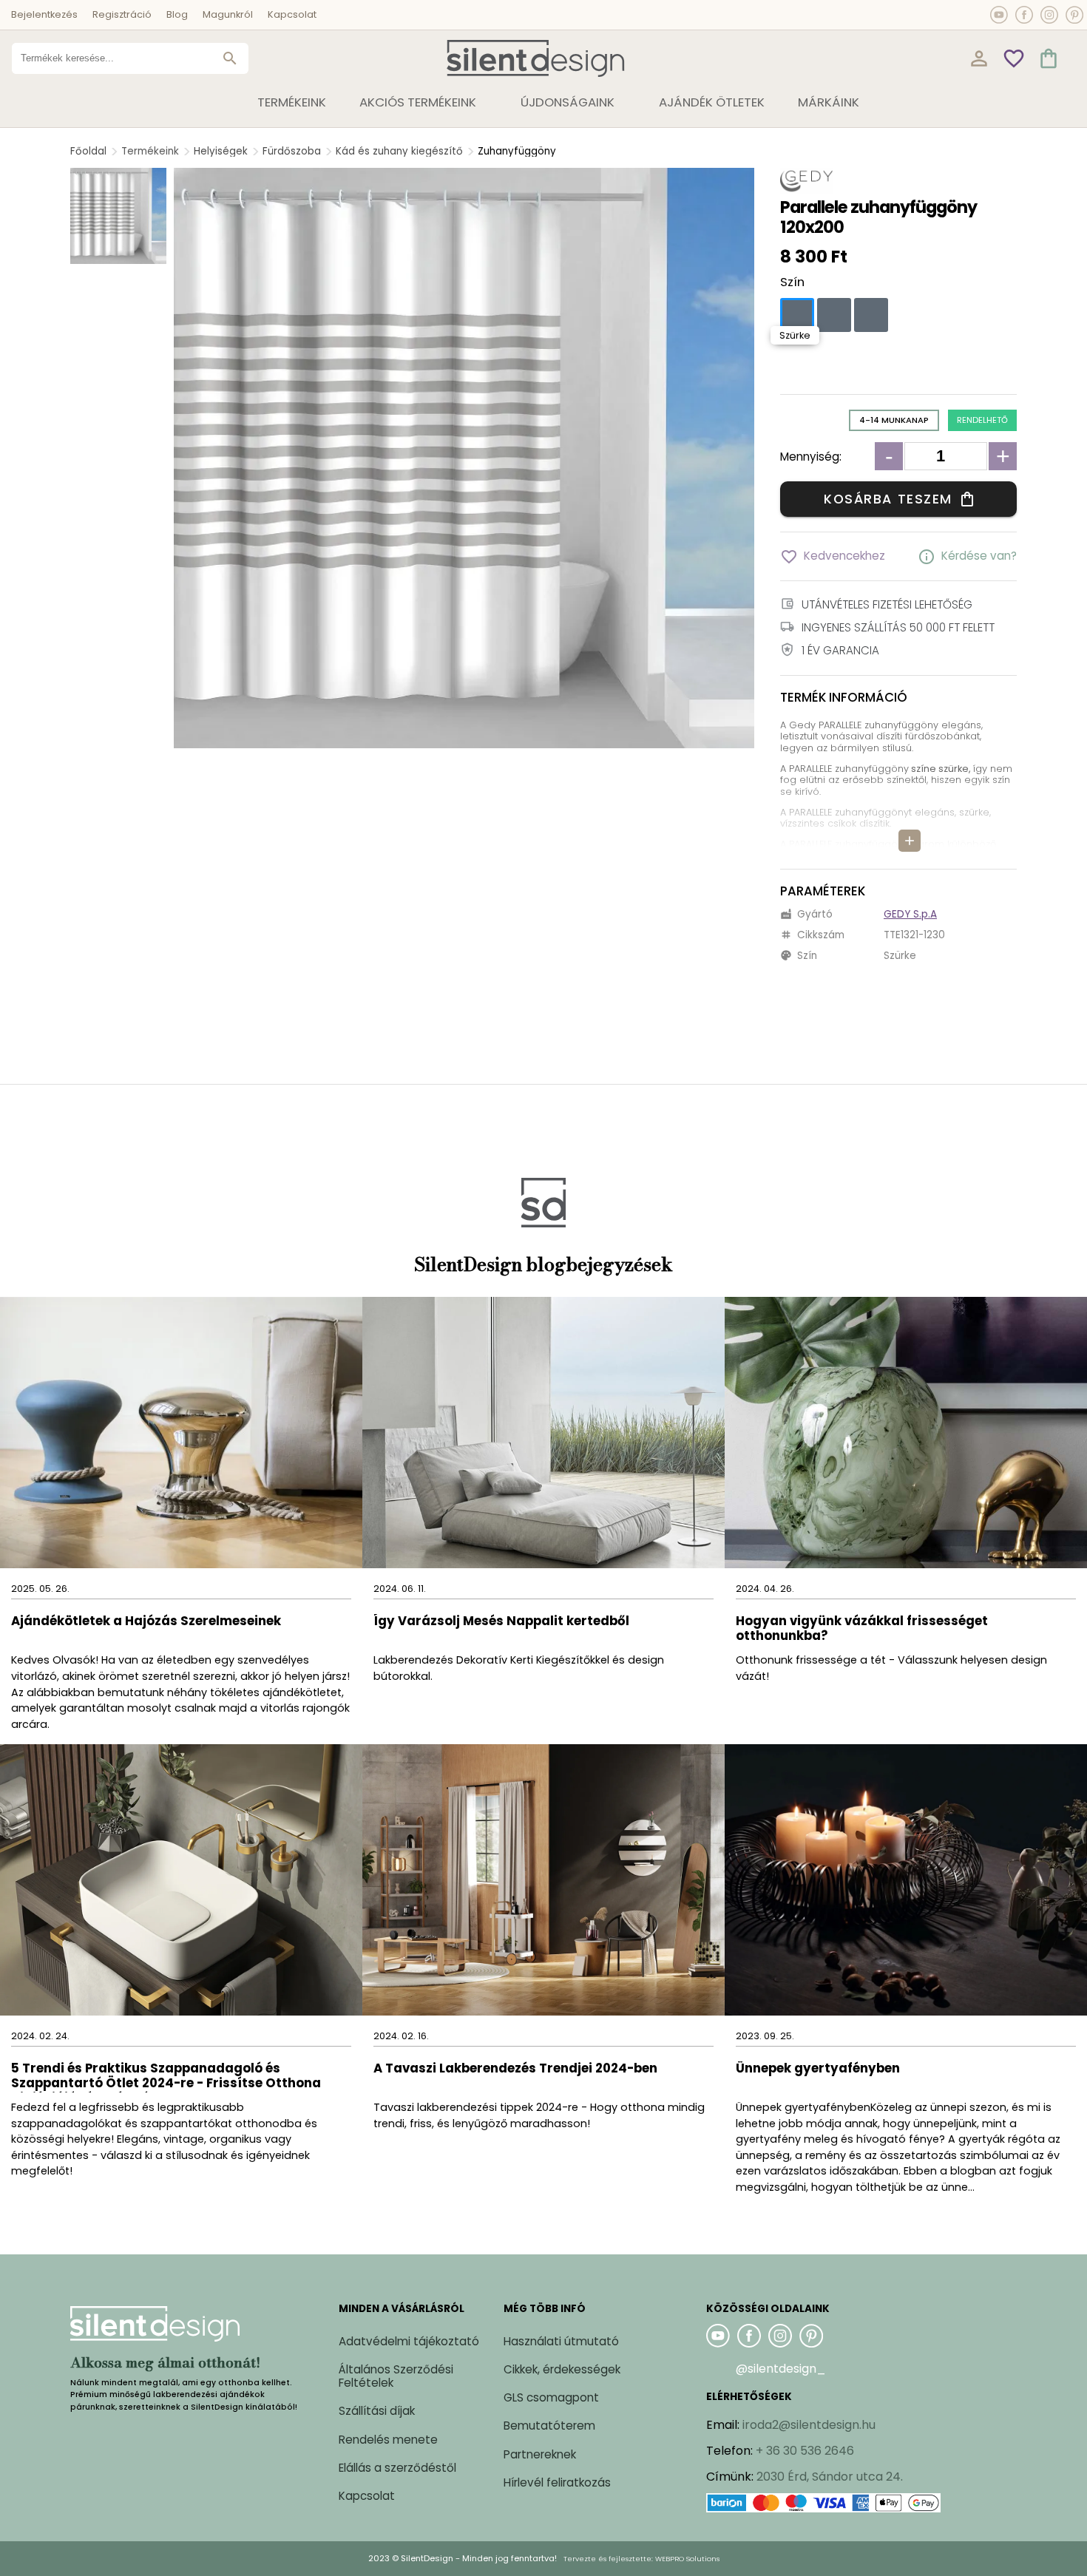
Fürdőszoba (292, 151)
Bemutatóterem (549, 2426)
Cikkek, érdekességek (562, 2369)
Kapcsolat (292, 14)
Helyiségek (221, 151)
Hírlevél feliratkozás (557, 2482)
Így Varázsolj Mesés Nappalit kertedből (501, 1622)
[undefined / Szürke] (797, 315)
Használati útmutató (561, 2341)
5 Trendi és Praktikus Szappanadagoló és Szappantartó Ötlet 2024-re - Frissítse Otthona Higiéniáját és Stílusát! (166, 2077)
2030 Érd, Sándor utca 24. (830, 2477)
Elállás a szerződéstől (397, 2468)
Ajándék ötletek (712, 102)
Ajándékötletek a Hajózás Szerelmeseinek (146, 1622)
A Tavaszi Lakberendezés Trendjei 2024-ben (515, 2069)
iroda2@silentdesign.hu (809, 2425)
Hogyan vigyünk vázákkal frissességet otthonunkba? (862, 1629)
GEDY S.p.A (910, 914)
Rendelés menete (388, 2440)
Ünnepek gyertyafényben (818, 2069)
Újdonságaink (568, 102)
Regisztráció (122, 14)
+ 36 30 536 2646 (805, 2451)
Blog (177, 14)
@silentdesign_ (781, 2369)
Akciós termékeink (418, 102)
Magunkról (228, 14)
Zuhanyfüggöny (517, 151)
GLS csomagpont (551, 2397)
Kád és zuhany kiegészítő (399, 151)
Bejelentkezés (44, 14)
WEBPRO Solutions (687, 2559)
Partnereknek (540, 2454)
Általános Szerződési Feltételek (396, 2376)
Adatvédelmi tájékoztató (409, 2341)
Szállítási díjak (377, 2411)
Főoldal (88, 151)
